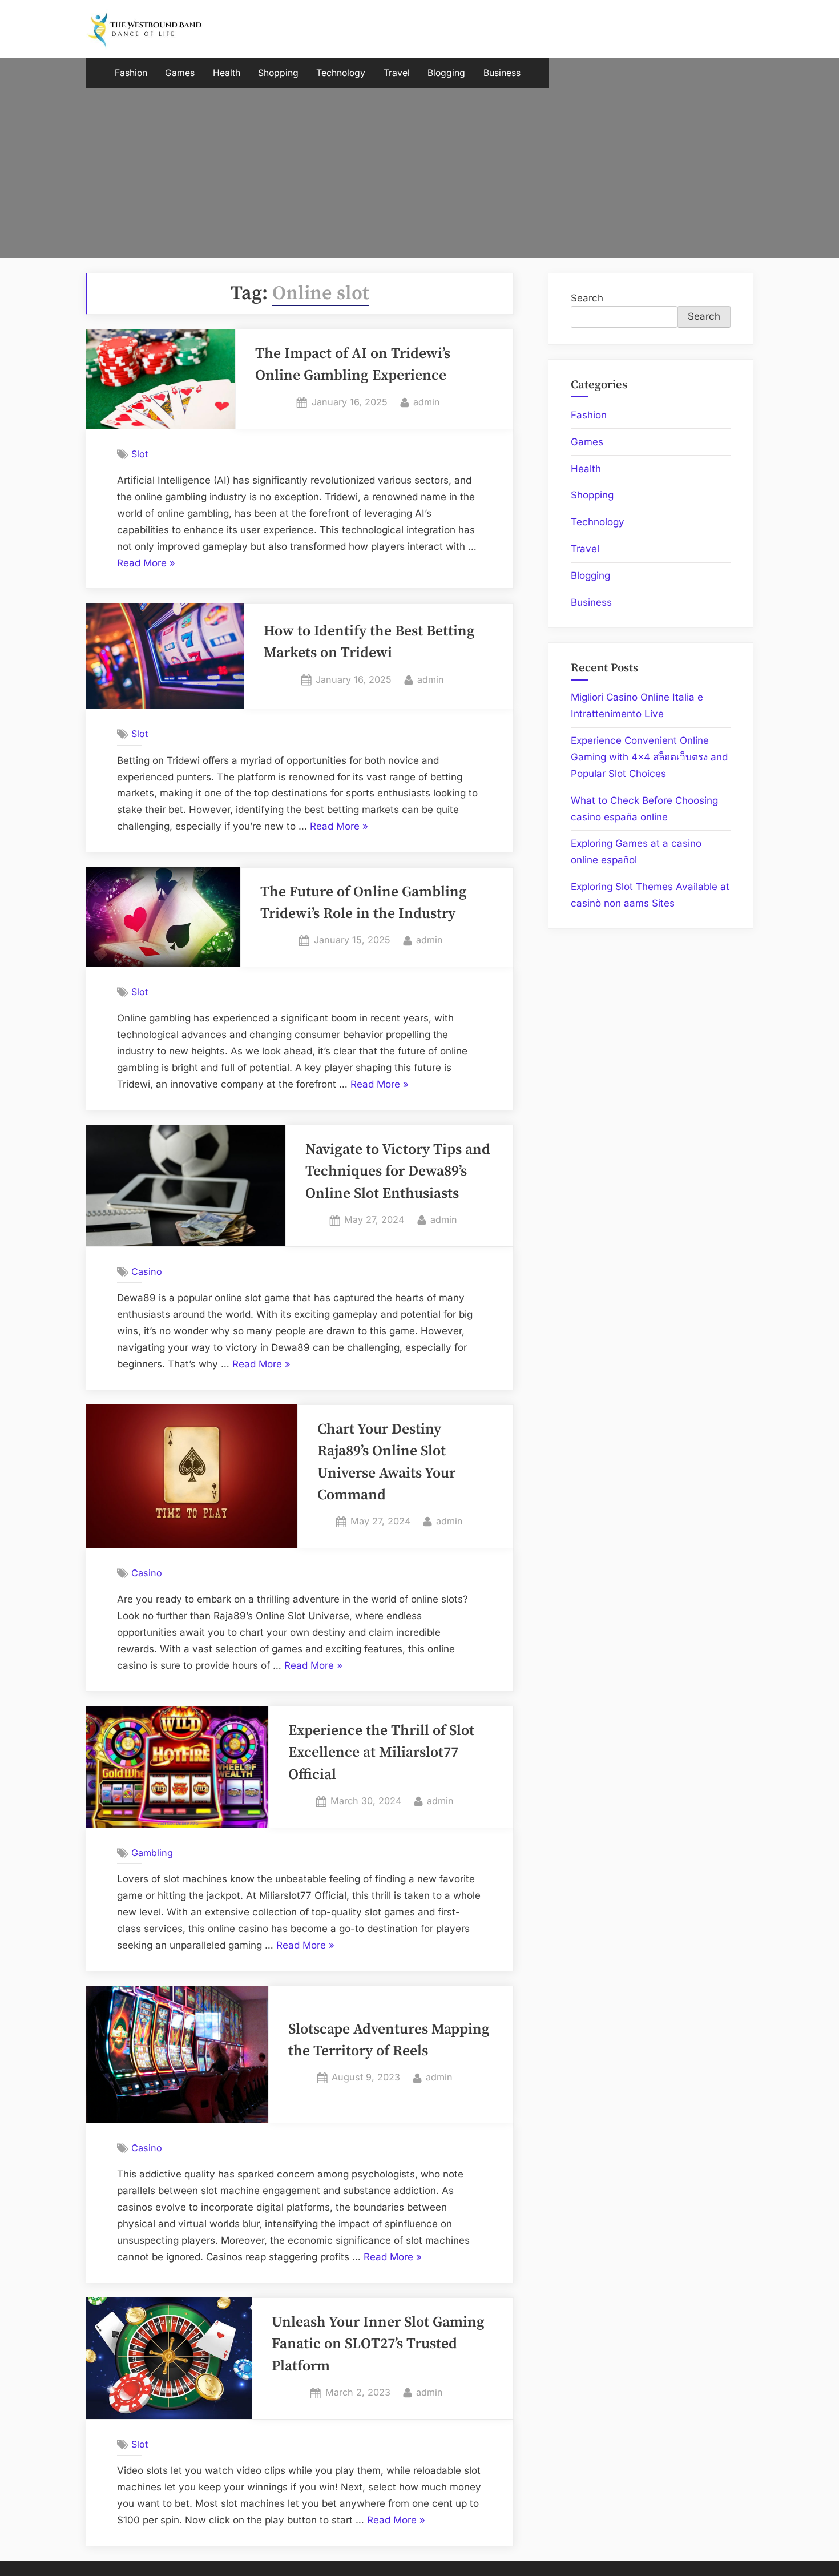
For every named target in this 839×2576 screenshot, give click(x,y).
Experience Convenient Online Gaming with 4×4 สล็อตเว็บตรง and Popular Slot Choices (649, 757)
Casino (147, 1271)
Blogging (446, 73)
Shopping (278, 73)
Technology (341, 73)
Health (227, 73)
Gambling (152, 1853)
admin (427, 402)
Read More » (146, 564)
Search (587, 298)
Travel (397, 73)
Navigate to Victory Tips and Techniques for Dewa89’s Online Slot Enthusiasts (398, 1172)
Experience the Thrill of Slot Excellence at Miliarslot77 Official (381, 1753)
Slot (140, 454)
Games (180, 73)
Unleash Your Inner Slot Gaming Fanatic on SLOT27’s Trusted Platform (378, 2344)
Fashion (131, 73)
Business (502, 73)
